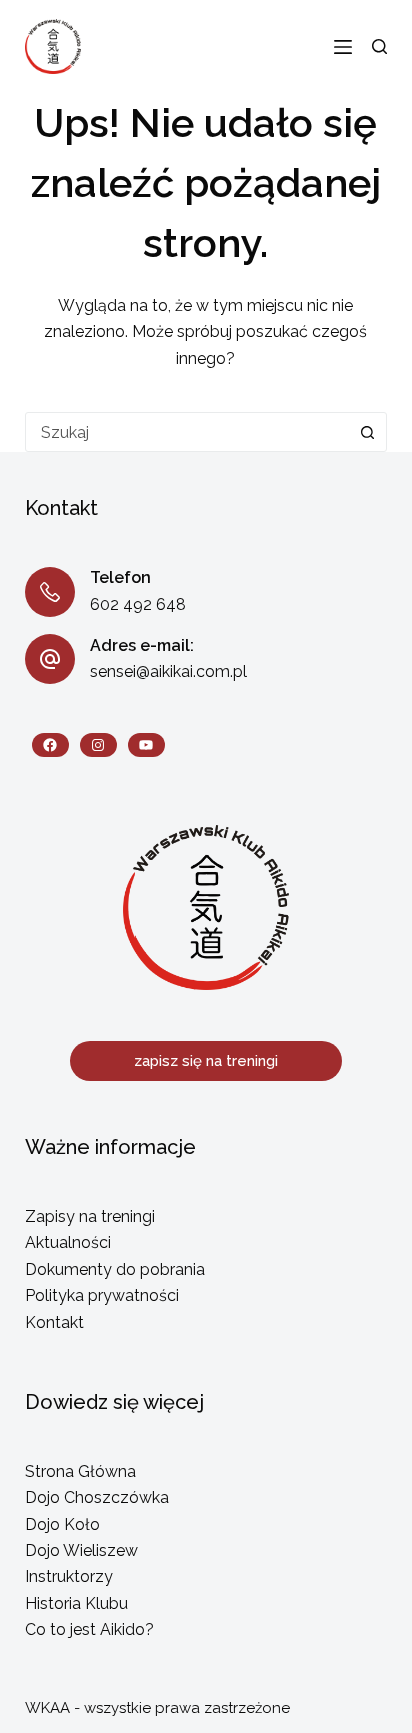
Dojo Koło (62, 1524)
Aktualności (68, 1242)
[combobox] (187, 432)
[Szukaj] (379, 46)
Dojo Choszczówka (97, 1497)
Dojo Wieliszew (81, 1550)
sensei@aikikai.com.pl (168, 671)
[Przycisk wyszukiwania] (367, 432)
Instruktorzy (69, 1576)
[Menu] (343, 47)
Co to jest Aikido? (89, 1629)
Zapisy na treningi (90, 1216)
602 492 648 (138, 604)
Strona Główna (80, 1471)
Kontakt (54, 1322)
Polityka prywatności (102, 1295)
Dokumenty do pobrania (115, 1269)
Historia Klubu (76, 1603)
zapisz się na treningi (206, 1061)
